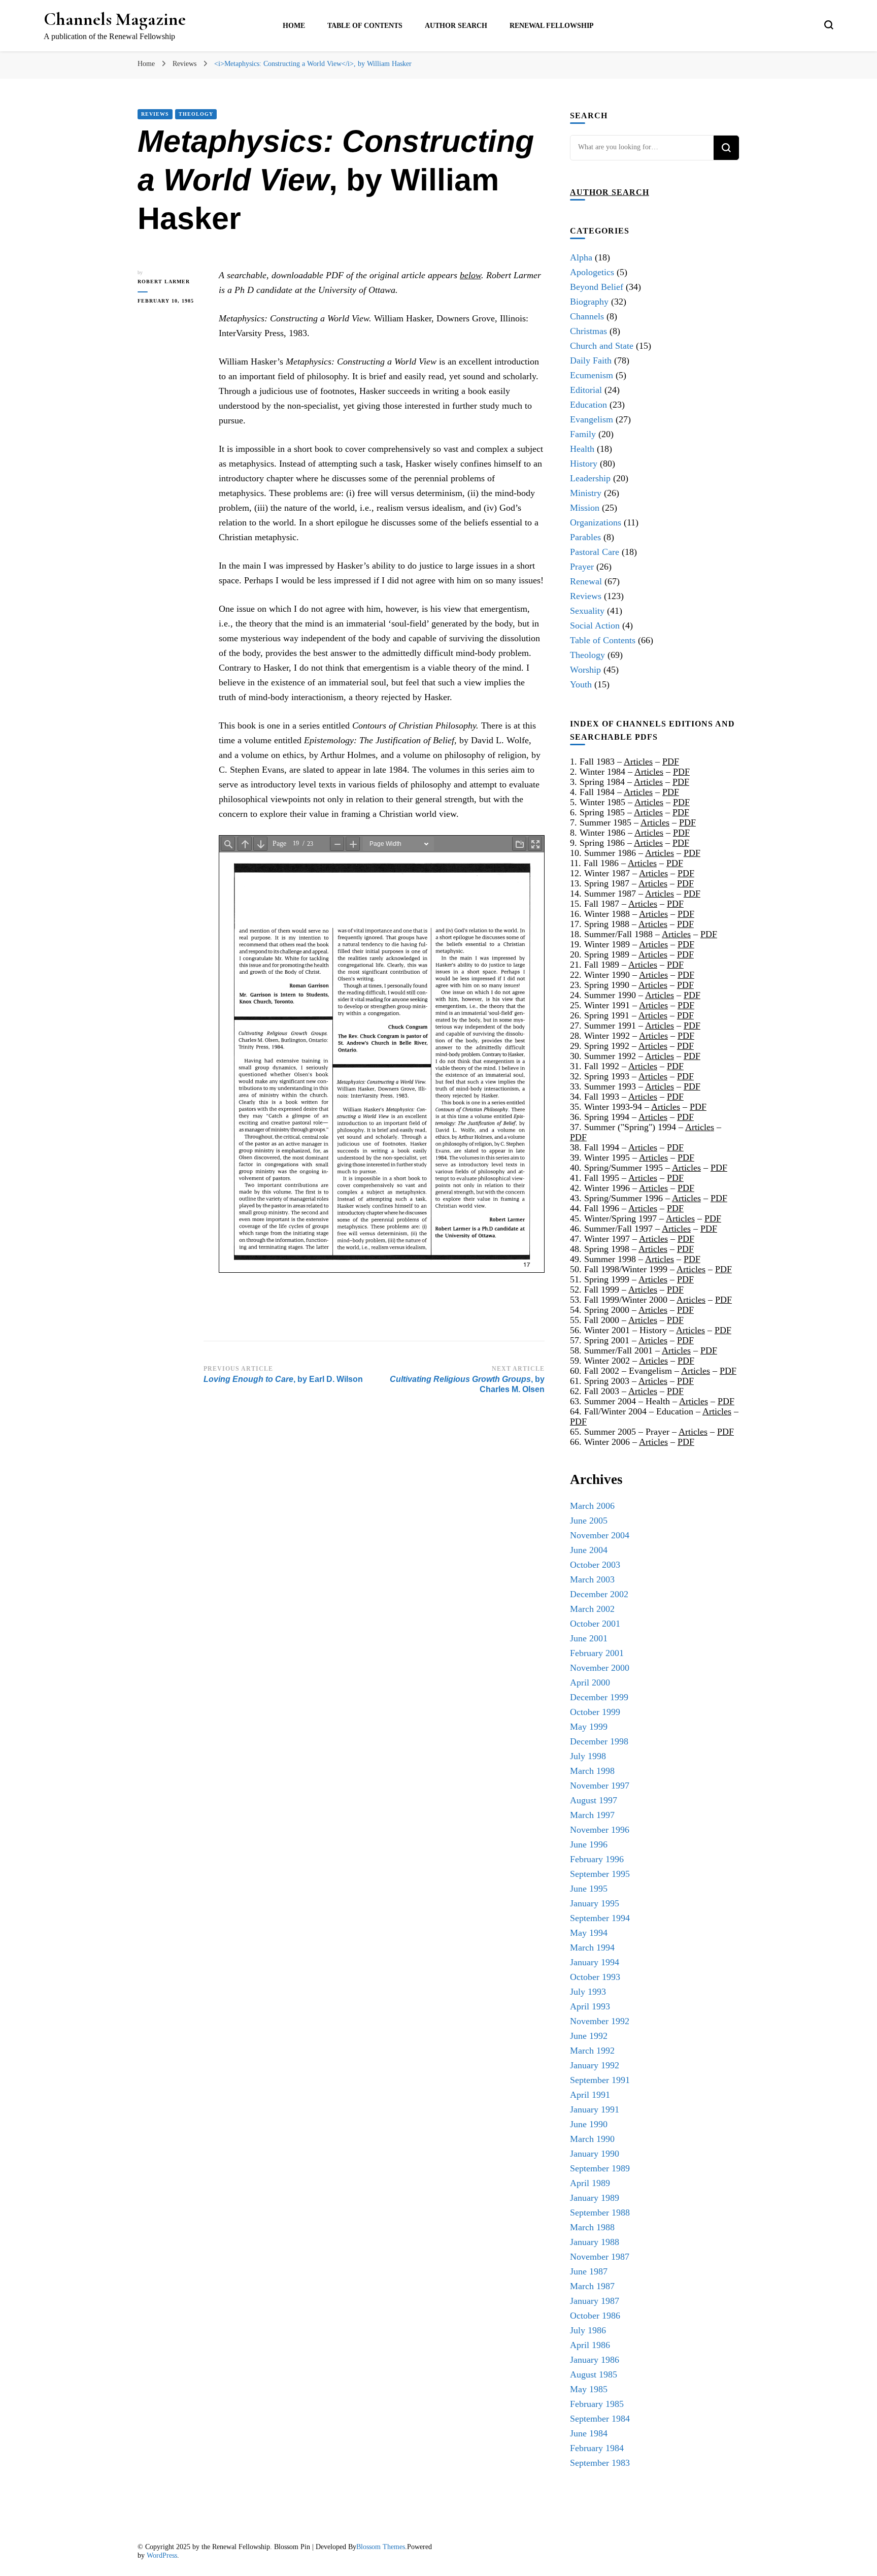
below (470, 275)
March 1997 (592, 1815)
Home (294, 26)
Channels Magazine (115, 19)
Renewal (586, 581)
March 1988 (592, 2227)
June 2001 (589, 1638)
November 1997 (600, 1786)
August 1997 (594, 1800)
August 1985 (594, 2374)
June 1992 (589, 2036)
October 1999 (595, 1712)
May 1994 (589, 1933)
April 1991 (590, 2095)
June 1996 (589, 1844)
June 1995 (589, 1889)
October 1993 (595, 1977)
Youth (581, 684)
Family (583, 434)
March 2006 (592, 1506)
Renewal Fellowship (552, 26)
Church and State (602, 346)
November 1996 (600, 1830)
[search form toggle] (829, 25)
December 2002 (599, 1594)
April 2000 (590, 1682)
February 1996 (597, 1859)
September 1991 (600, 2080)
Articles (638, 762)
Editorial (586, 390)
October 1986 (595, 2316)
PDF (671, 762)
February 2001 (597, 1653)
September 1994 (600, 1918)
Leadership (590, 478)
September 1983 (600, 2463)
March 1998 (592, 1771)
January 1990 (595, 2154)
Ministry (586, 493)
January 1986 (595, 2360)
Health (582, 449)
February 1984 (597, 2448)
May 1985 (589, 2389)
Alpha (581, 257)
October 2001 (595, 1624)
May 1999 (589, 1727)
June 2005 (589, 1521)
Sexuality (587, 611)
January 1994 (595, 1962)
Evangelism (592, 419)
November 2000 (600, 1668)
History (584, 464)
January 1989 (595, 2198)
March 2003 (592, 1579)
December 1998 (599, 1741)
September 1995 (600, 1874)
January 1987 (595, 2301)
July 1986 (588, 2330)
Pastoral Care (595, 552)
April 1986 (590, 2345)
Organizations (596, 522)
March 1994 (592, 1947)
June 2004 (589, 1550)
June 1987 (589, 2271)
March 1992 (592, 2051)
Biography (589, 302)
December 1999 (599, 1697)
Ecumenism (592, 375)
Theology (196, 114)
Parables (585, 537)
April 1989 (590, 2183)
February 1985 (597, 2404)
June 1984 (589, 2433)
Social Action (595, 625)
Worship (585, 670)
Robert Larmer (164, 282)
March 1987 (592, 2286)
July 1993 (588, 1992)
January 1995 (595, 1903)
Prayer (582, 567)
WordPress (162, 2555)
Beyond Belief (597, 287)
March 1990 (592, 2139)
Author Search (456, 26)
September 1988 (600, 2212)
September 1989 (600, 2168)
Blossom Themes (381, 2547)
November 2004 (600, 1535)
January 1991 (595, 2109)
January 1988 (595, 2242)
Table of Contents (365, 26)
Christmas (588, 331)
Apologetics (592, 272)
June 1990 (589, 2124)
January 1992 (595, 2065)
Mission (585, 508)
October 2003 (595, 1565)
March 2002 (592, 1609)
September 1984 (600, 2419)
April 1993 (590, 2006)
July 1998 (588, 1756)
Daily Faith (591, 360)
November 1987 (600, 2257)
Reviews (155, 114)
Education (588, 405)
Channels (587, 316)
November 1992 (600, 2021)
